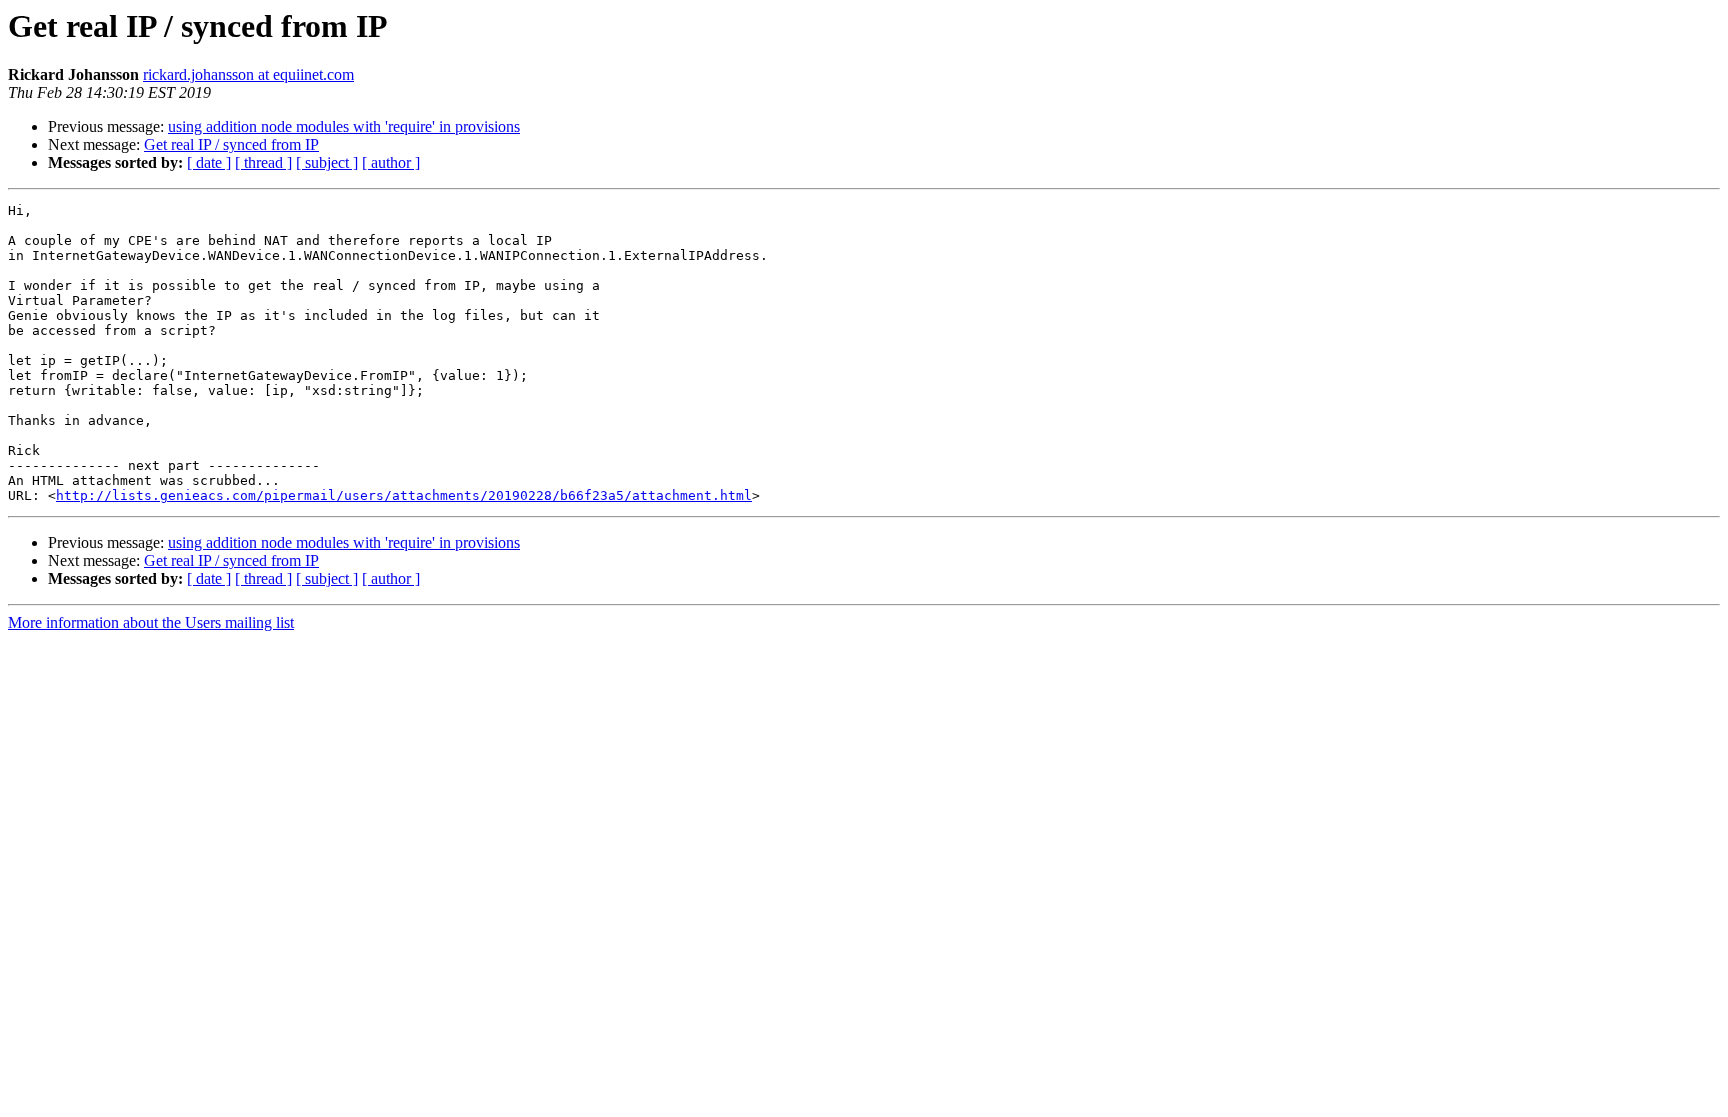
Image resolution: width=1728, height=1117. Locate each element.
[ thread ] (263, 162)
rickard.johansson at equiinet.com (248, 74)
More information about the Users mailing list (151, 622)
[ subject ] (327, 162)
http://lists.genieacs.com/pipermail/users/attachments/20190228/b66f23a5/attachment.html (404, 495)
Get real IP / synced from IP (231, 144)
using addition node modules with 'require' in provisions (344, 126)
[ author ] (391, 162)
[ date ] (209, 162)
